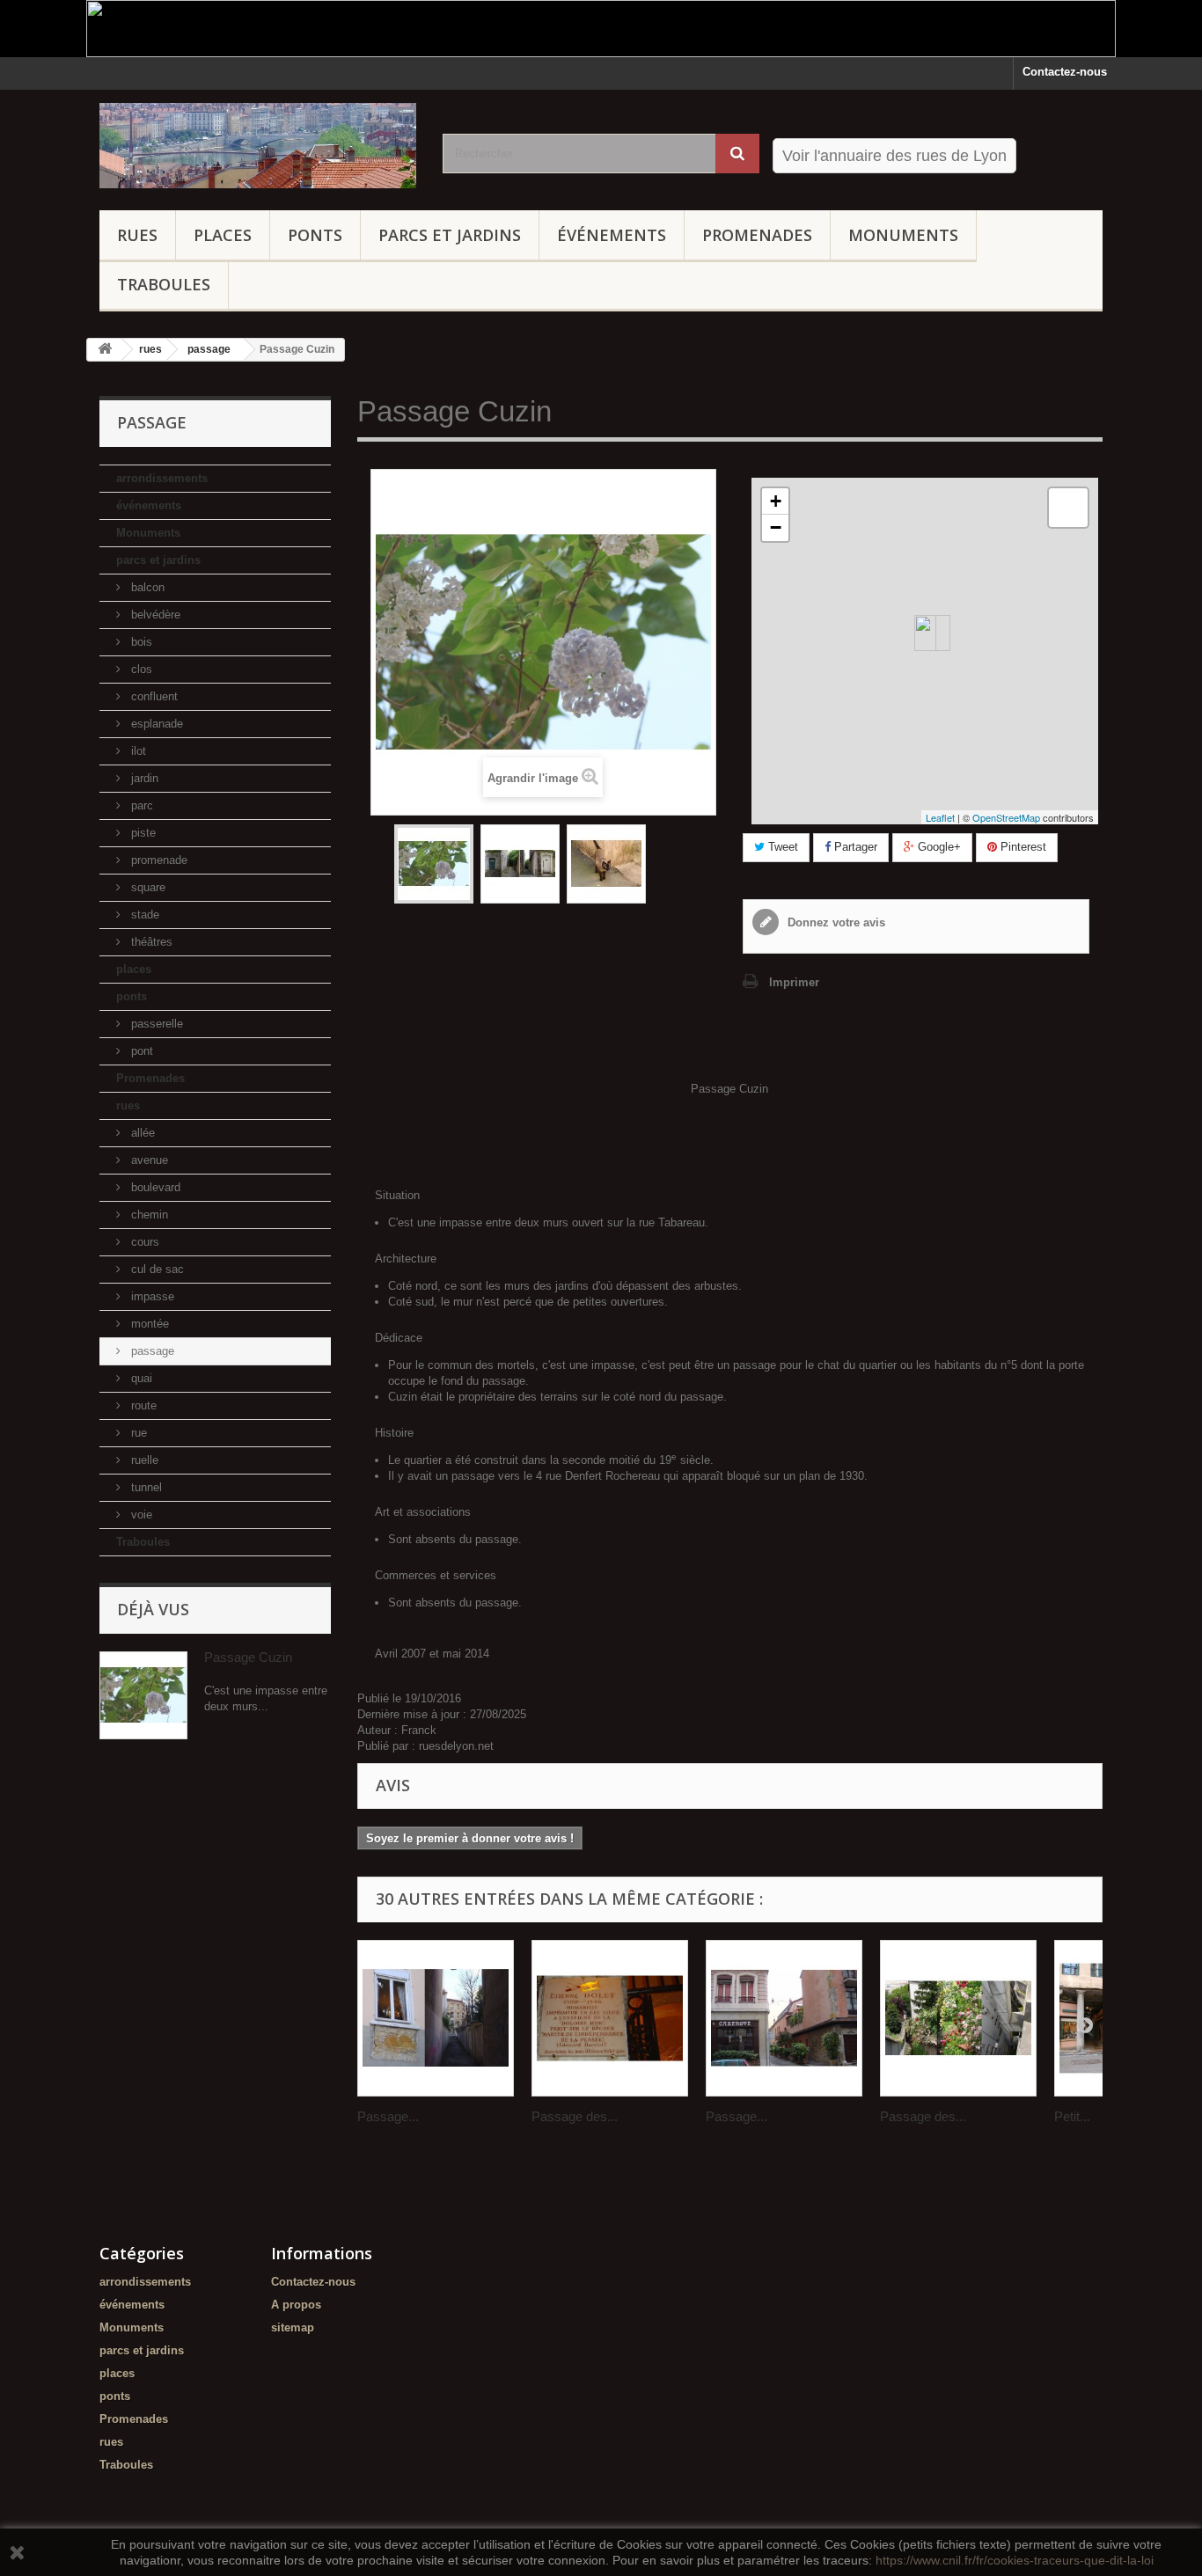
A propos (296, 2305)
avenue (148, 1160)
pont (140, 1051)
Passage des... (575, 2116)
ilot (137, 751)
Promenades (757, 235)
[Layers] (1068, 508)
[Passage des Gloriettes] (958, 2018)
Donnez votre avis (835, 922)
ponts (315, 235)
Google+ (938, 847)
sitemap (293, 2327)
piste (142, 833)
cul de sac (156, 1269)
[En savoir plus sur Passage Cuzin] (143, 1695)
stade (143, 915)
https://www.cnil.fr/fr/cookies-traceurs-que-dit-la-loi (1015, 2560)
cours (143, 1242)
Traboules (164, 284)
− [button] (776, 527)
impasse (151, 1296)
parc (140, 805)
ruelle (143, 1460)
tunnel (145, 1487)
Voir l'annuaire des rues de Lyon (894, 156)
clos (140, 669)
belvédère (154, 615)
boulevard (154, 1187)
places (223, 235)
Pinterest (1022, 847)
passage (151, 1351)
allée (141, 1133)
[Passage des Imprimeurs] (610, 2018)
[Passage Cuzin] (434, 864)
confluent (153, 696)
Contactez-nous (1065, 72)
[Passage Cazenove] (784, 2018)
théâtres (150, 942)
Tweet (781, 847)
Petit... (1072, 2116)
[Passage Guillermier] (436, 2018)
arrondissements (162, 478)
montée (148, 1324)
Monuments (903, 235)
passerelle (155, 1024)
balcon (146, 587)
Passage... (388, 2116)
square (147, 887)
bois (140, 642)
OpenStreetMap (1006, 817)
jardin (143, 778)
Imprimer (794, 982)
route (142, 1405)
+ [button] (776, 501)
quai (140, 1378)
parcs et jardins (450, 235)
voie (140, 1515)
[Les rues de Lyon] (258, 146)
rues (137, 235)
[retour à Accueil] (105, 350)
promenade (158, 860)
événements (612, 235)
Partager (854, 847)
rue (137, 1433)
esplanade (155, 724)
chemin (148, 1215)
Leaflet (940, 817)
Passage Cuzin (248, 1657)
